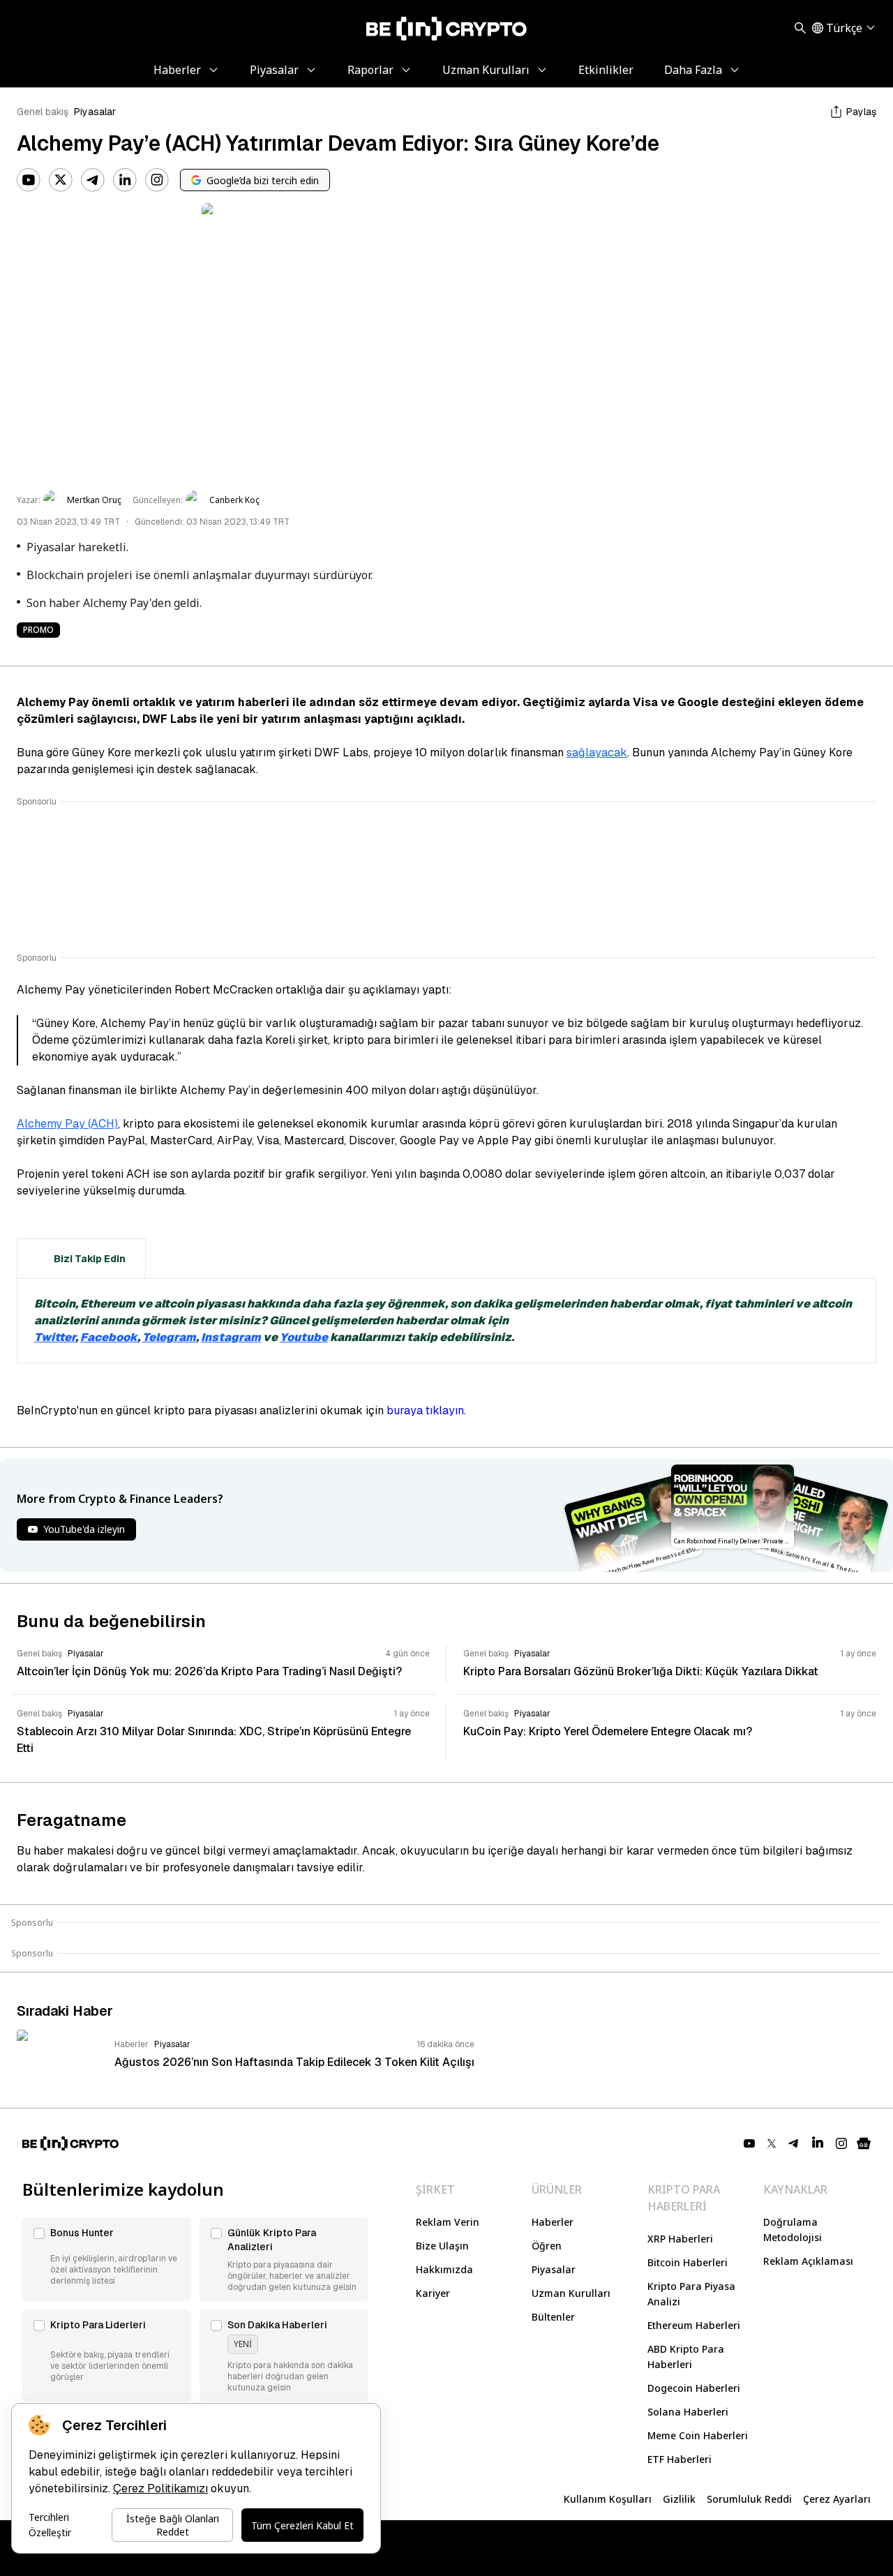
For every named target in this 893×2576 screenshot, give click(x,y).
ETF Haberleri (680, 2459)
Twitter (55, 1337)
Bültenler (553, 2317)
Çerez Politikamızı (160, 2488)
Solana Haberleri (688, 2412)
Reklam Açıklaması (808, 2261)
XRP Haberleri (680, 2239)
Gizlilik (679, 2499)
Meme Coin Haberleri (698, 2435)
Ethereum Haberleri (694, 2325)
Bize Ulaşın (442, 2246)
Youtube (304, 1337)
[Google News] (864, 2143)
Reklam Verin (448, 2222)
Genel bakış (43, 112)
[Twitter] (61, 180)
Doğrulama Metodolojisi (793, 2230)
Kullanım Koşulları (608, 2499)
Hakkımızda (444, 2269)
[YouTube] (29, 180)
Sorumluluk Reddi (749, 2499)
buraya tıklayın (425, 1410)
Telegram (169, 1337)
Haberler (553, 2222)
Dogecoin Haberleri (694, 2388)
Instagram (231, 1337)
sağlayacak (597, 752)
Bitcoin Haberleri (688, 2262)
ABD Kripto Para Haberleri (686, 2357)
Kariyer (433, 2293)
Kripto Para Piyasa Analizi (691, 2294)
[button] (107, 2259)
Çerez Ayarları (837, 2499)
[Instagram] (157, 180)
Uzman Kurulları (571, 2293)
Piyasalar (95, 112)
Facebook (109, 1337)
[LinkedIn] (125, 180)
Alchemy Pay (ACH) (67, 1124)
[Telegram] (93, 180)
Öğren (547, 2246)
